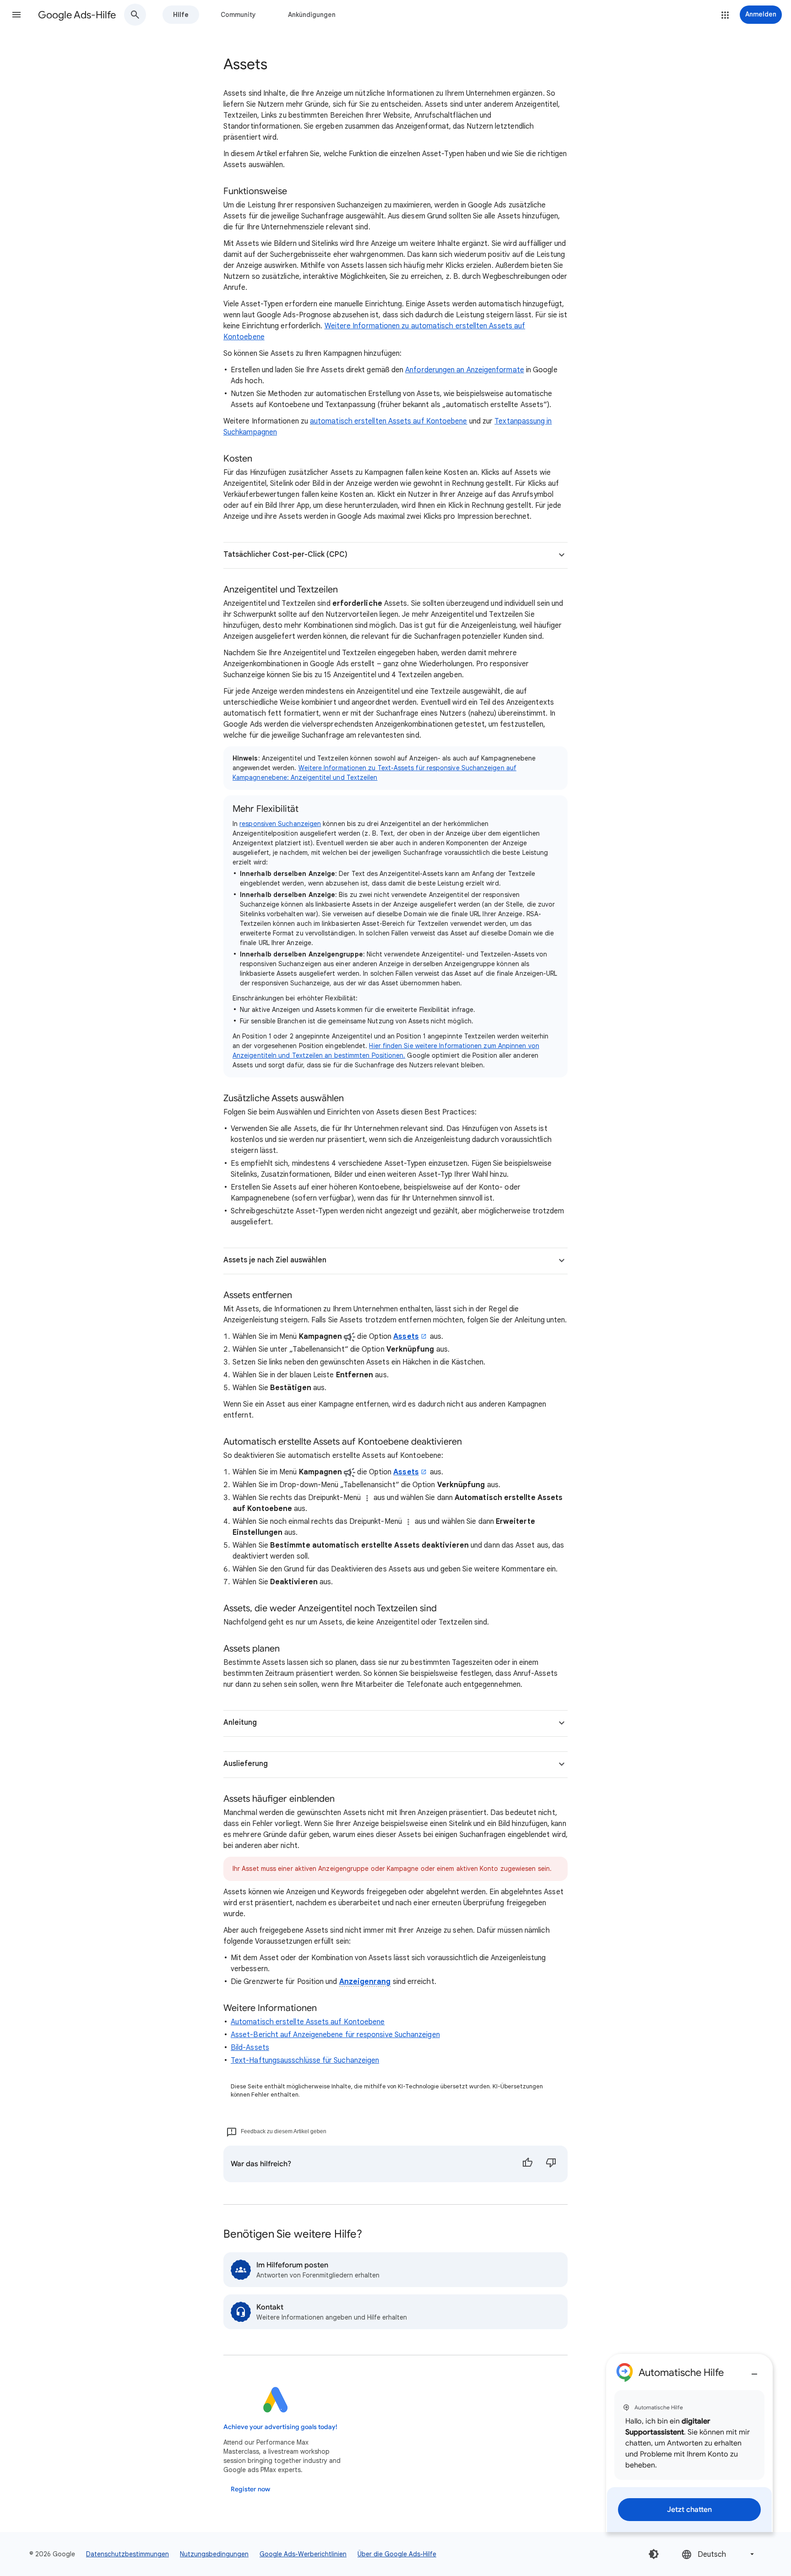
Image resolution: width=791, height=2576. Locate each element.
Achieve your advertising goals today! (280, 2427)
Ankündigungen (312, 15)
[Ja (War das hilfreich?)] (527, 2164)
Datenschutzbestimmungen (127, 2554)
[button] (16, 15)
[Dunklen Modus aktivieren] (654, 2554)
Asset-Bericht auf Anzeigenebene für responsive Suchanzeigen (335, 2035)
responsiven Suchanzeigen (280, 824)
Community (238, 15)
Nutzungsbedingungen (214, 2554)
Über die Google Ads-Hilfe (397, 2554)
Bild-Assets (250, 2048)
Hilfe (181, 15)
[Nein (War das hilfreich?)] (551, 2164)
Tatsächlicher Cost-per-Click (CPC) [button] (285, 554)
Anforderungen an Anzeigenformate (465, 370)
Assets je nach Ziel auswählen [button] (275, 1260)
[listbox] (719, 2554)
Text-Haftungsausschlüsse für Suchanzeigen (305, 2060)
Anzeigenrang (365, 1982)
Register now (250, 2489)
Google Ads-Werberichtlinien (303, 2554)
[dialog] (689, 2443)
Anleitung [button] (240, 1723)
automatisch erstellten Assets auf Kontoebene (389, 421)
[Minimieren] (754, 2370)
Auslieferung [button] (246, 1764)
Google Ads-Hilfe (77, 15)
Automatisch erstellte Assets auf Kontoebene (308, 2022)
